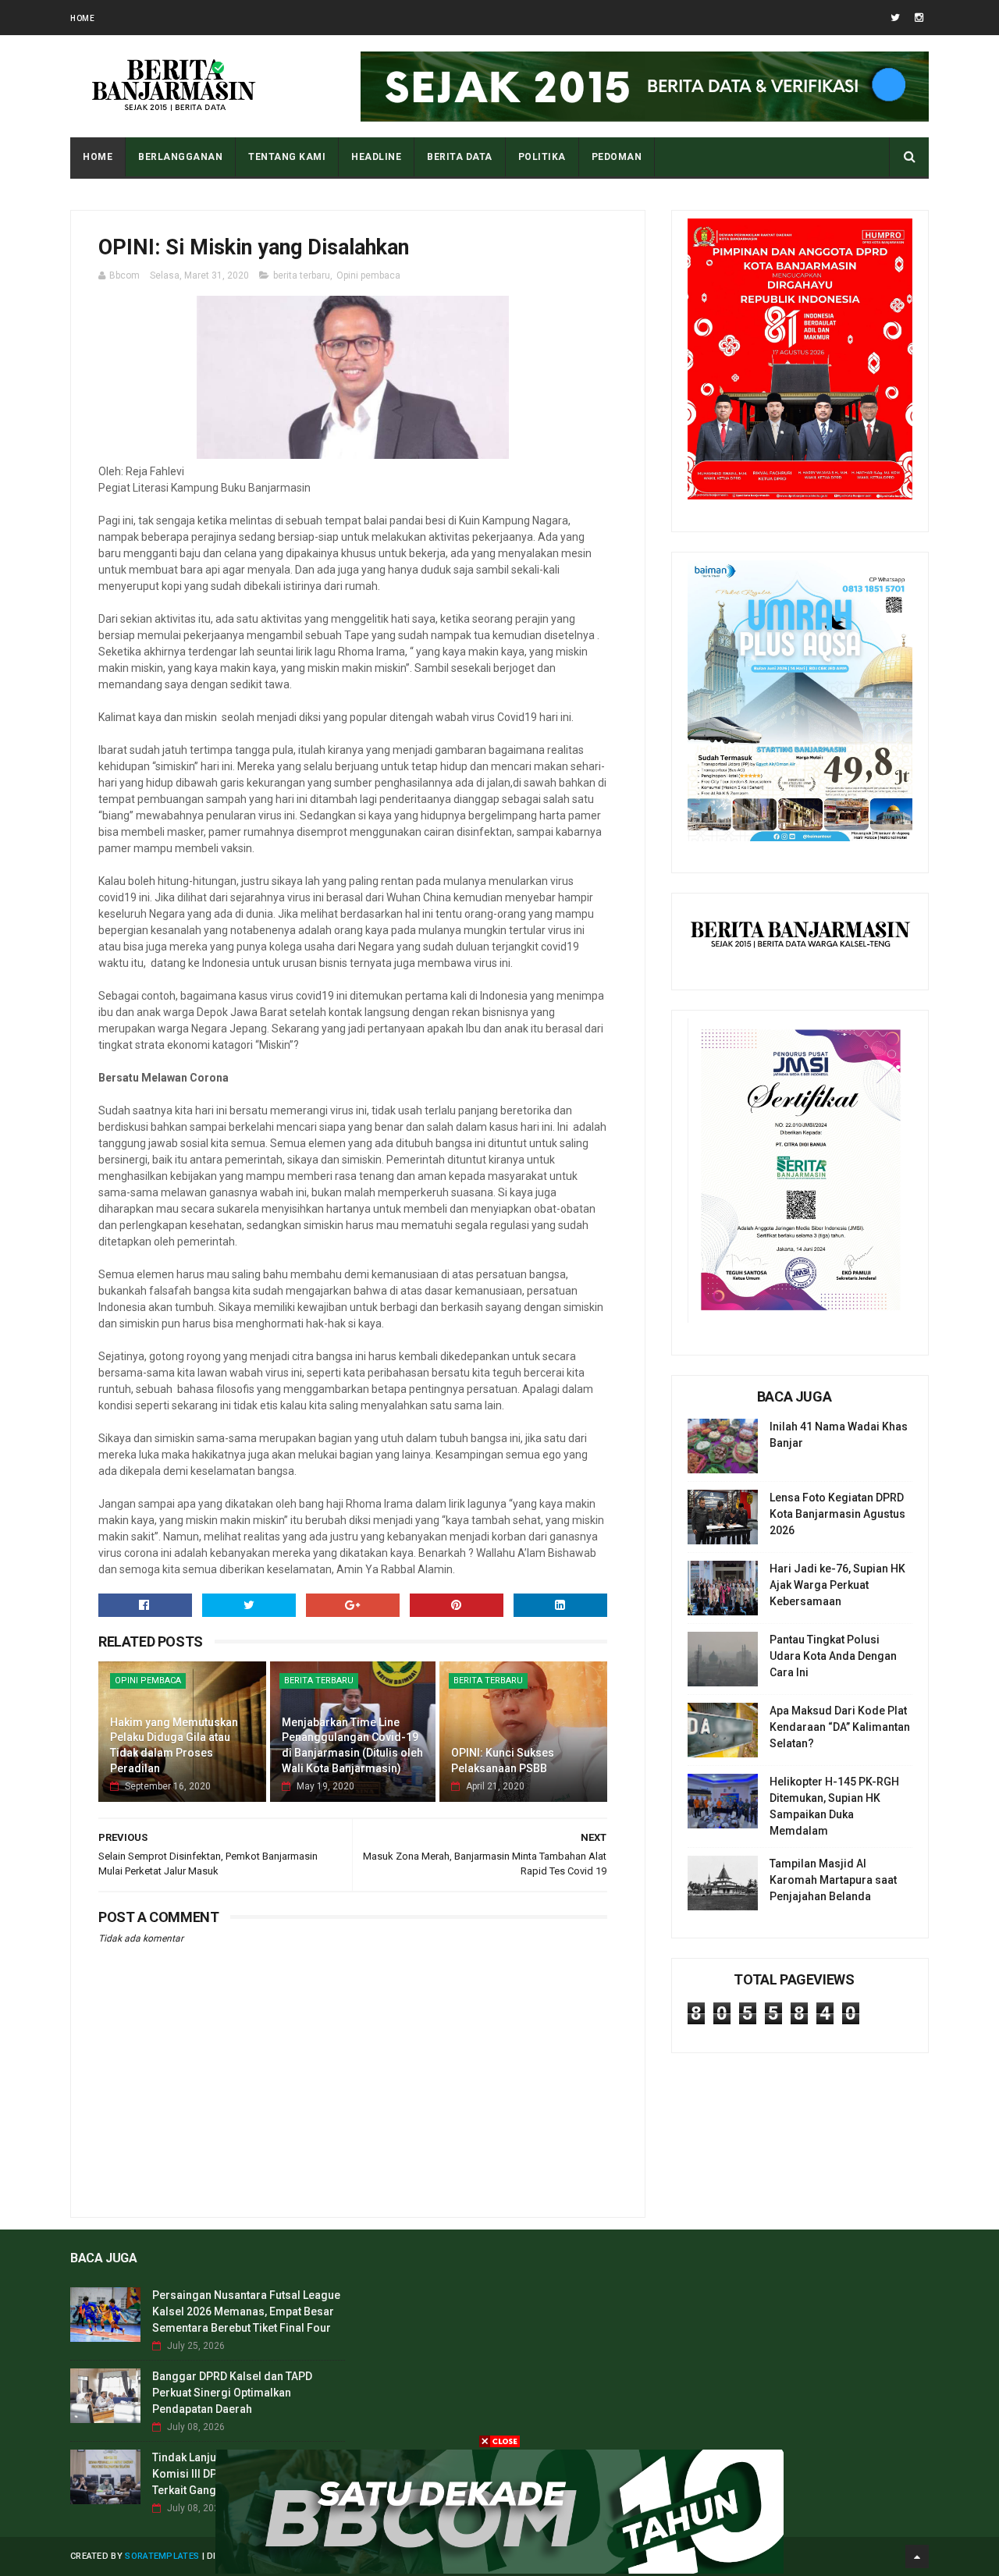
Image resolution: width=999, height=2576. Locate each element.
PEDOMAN (617, 157)
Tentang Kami (287, 157)
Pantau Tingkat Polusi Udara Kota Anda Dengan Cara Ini (833, 1656)
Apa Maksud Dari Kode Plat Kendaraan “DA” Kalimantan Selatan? (840, 1727)
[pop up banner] (499, 2570)
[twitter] (895, 18)
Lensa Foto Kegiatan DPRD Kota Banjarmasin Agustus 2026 (837, 1514)
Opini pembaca (368, 275)
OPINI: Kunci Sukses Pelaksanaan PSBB (503, 1761)
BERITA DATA (460, 157)
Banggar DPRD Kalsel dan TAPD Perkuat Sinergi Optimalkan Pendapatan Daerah (232, 2393)
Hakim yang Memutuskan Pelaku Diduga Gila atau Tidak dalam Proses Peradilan (174, 1745)
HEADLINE (376, 157)
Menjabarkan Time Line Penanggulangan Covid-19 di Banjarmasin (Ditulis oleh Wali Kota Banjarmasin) (352, 1745)
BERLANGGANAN (180, 157)
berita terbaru (302, 275)
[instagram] (919, 18)
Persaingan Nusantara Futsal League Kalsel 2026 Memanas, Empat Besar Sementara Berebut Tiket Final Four (246, 2311)
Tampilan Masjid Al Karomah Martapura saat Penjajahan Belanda (833, 1880)
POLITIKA (542, 157)
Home (82, 18)
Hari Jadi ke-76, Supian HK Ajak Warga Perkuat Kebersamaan (837, 1585)
